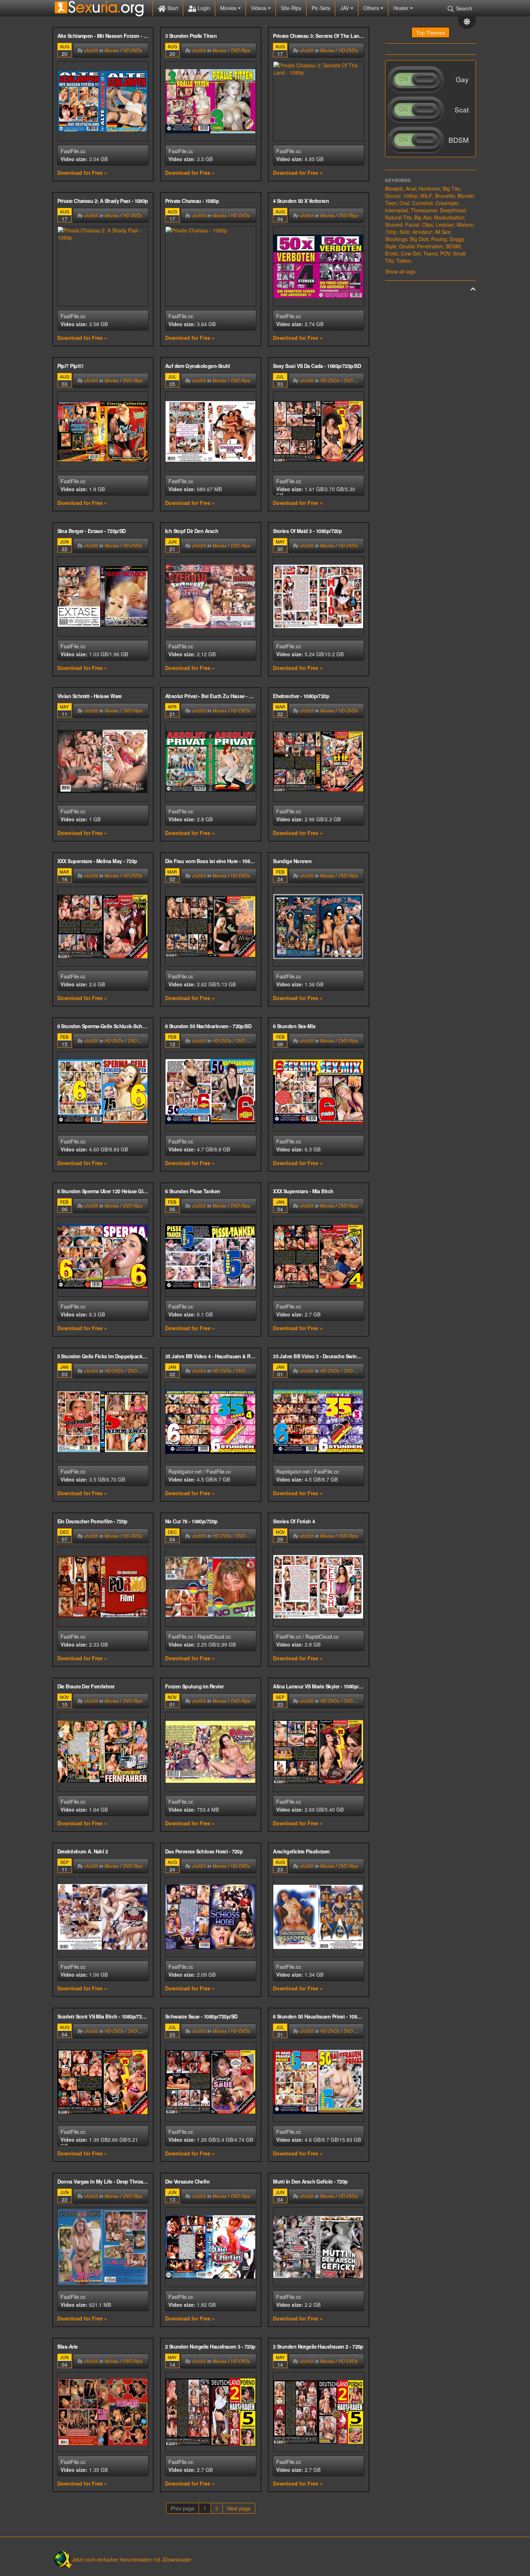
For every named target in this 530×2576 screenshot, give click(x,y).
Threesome (424, 210)
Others (372, 8)
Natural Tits (398, 217)
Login (203, 8)
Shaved (394, 225)
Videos (259, 8)
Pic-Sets (321, 8)
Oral (404, 203)
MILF (426, 196)
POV (445, 253)
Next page (239, 2508)
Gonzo (393, 196)
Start (172, 8)
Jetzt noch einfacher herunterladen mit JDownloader (132, 2559)
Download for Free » (82, 173)
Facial (412, 225)
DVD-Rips (240, 50)
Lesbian (445, 225)
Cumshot (422, 203)
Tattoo (403, 261)
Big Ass (423, 217)
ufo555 (91, 50)
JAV (345, 8)
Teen (391, 203)
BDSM (453, 246)
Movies (229, 8)
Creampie (447, 203)
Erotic (392, 253)
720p (391, 232)
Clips (427, 225)
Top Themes (430, 32)
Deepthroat (453, 210)
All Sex (443, 232)
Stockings (396, 239)
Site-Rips (291, 8)
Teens (430, 253)
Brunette (445, 196)
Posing (439, 239)
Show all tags (400, 271)
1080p (410, 196)
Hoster (402, 8)
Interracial (396, 210)
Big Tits (451, 188)
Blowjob (394, 188)
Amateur (422, 232)
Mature (465, 225)
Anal (411, 188)
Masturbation (449, 217)
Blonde (465, 196)
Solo (405, 232)
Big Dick (419, 239)
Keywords (398, 180)
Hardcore (429, 188)
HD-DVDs (132, 50)
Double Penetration (421, 246)
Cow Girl (411, 253)
